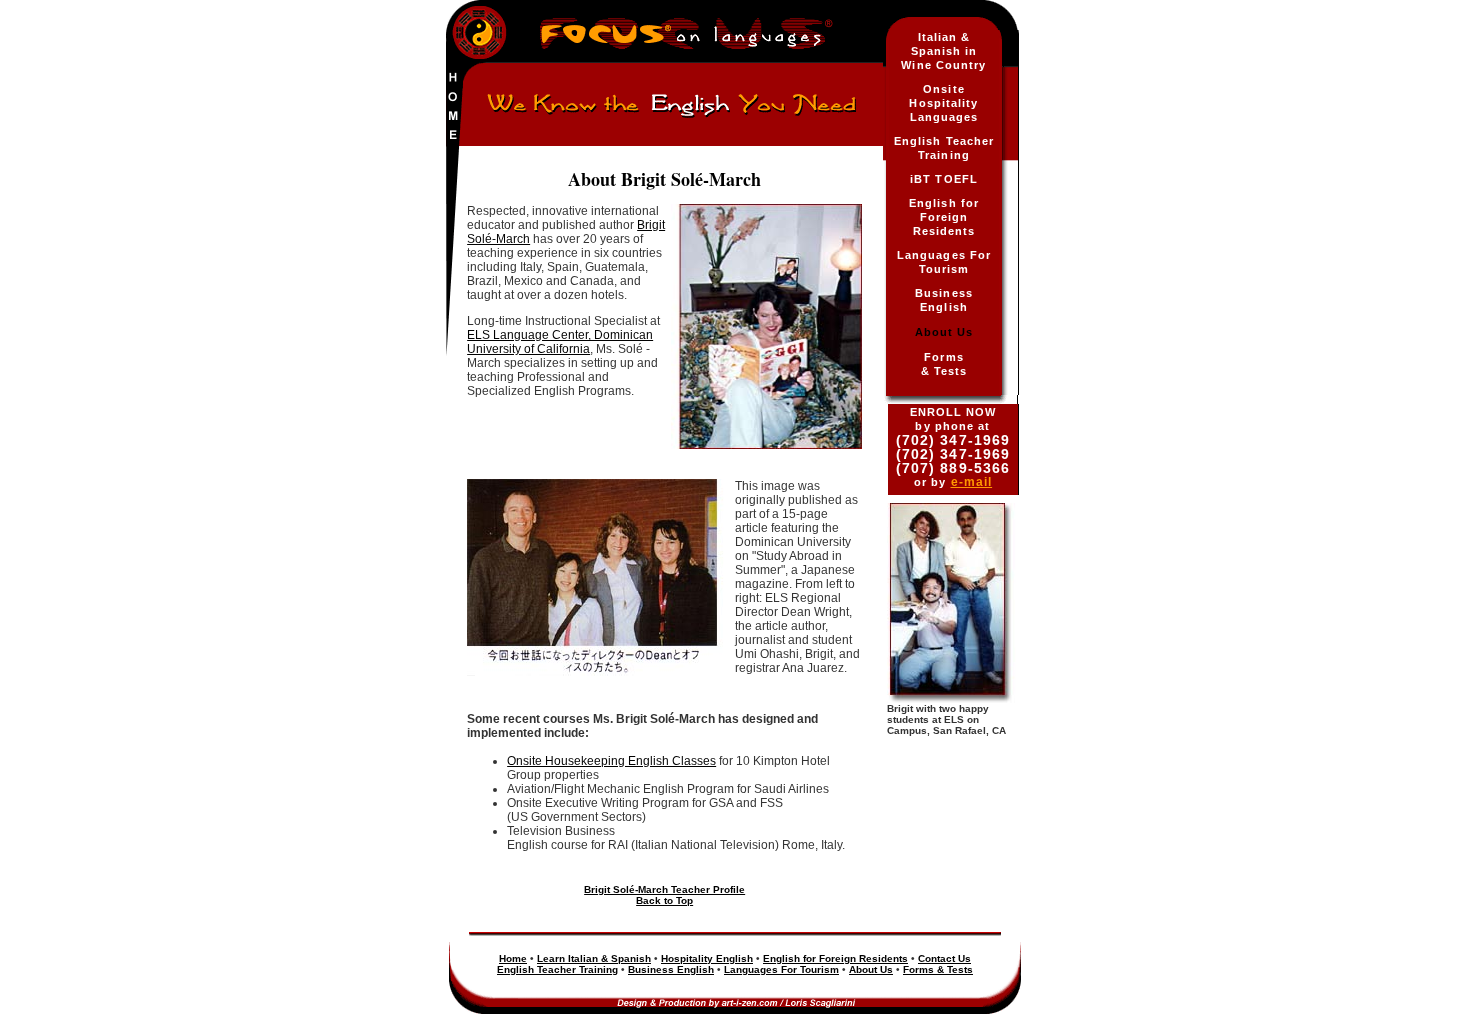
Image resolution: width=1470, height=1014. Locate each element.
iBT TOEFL (944, 179)
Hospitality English (707, 958)
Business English (671, 969)
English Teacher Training (557, 969)
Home (513, 958)
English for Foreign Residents (944, 217)
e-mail (972, 482)
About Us (944, 332)
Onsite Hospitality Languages (943, 103)
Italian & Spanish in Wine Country (943, 51)
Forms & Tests (938, 969)
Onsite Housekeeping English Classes (611, 761)
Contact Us (944, 958)
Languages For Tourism (781, 969)
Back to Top (664, 900)
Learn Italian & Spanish (594, 958)
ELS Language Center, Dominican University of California (560, 342)
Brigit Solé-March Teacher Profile (664, 889)
